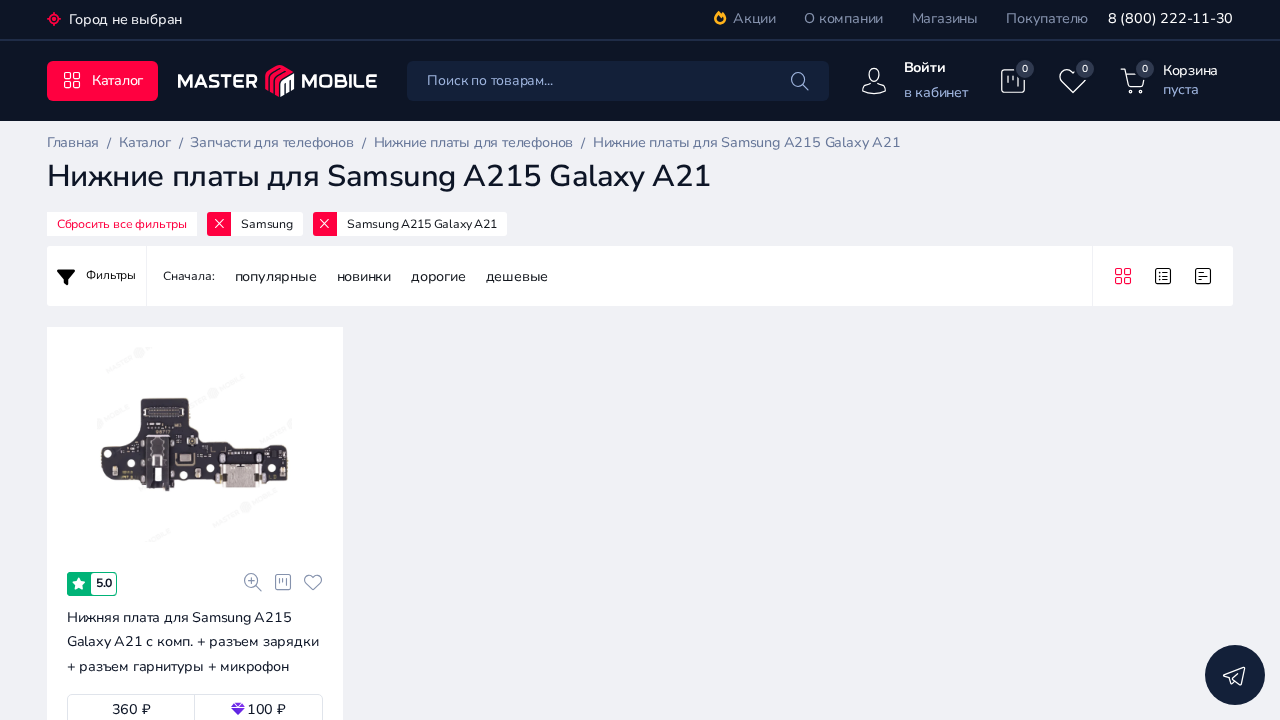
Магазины (945, 18)
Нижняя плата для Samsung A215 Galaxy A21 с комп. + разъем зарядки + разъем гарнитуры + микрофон (193, 642)
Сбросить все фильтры (122, 224)
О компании (843, 18)
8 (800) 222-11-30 (1170, 18)
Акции (754, 18)
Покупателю (1047, 18)
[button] (109, 551)
